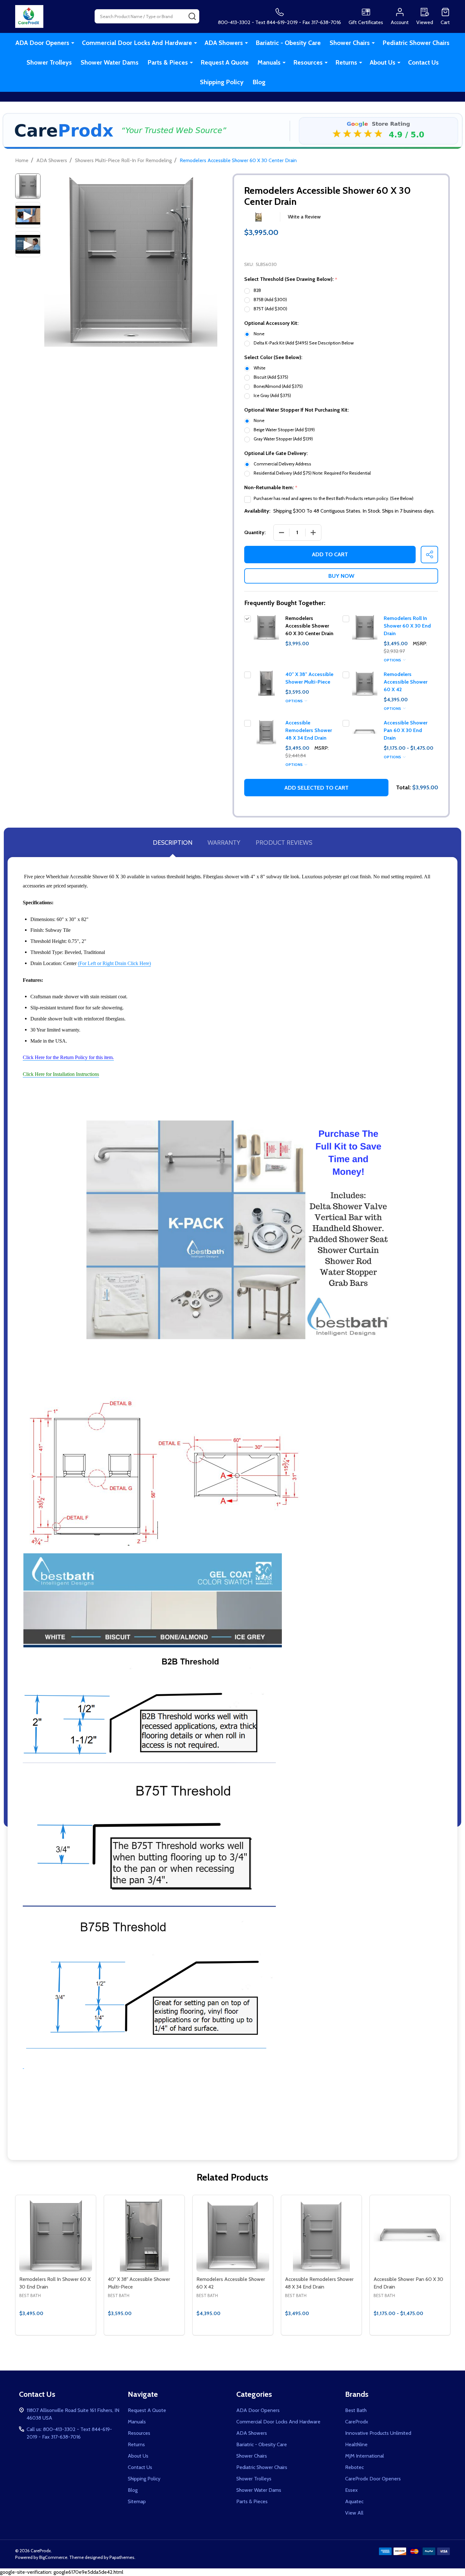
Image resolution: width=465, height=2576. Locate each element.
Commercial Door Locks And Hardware (137, 43)
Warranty (224, 843)
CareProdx (357, 2422)
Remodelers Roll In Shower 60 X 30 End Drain (407, 626)
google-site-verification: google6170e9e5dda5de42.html (232, 1292)
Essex (351, 2490)
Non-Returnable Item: (271, 488)
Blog (259, 82)
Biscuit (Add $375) (271, 377)
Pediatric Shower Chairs (416, 43)
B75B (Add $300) (270, 300)
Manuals (269, 62)
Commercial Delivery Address (282, 464)
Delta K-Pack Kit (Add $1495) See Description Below (304, 343)
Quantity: (255, 532)
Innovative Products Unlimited (378, 2433)
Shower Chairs (350, 43)
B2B (257, 290)
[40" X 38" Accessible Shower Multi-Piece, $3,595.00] (144, 2235)
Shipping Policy (222, 82)
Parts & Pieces (168, 62)
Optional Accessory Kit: (271, 323)
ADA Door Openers (42, 43)
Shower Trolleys (49, 62)
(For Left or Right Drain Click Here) (114, 963)
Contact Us (423, 62)
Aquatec (354, 2501)
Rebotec (354, 2467)
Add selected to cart (316, 788)
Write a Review (304, 217)
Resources (308, 62)
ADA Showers (224, 43)
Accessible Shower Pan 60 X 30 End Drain (406, 730)
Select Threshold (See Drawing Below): (291, 279)
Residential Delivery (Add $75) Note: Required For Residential (312, 473)
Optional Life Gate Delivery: (276, 453)
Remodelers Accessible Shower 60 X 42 (406, 682)
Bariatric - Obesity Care (288, 43)
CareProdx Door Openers (373, 2479)
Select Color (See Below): (273, 357)
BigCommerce (53, 2557)
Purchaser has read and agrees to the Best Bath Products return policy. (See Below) (334, 498)
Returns (346, 62)
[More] (73, 43)
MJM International (365, 2456)
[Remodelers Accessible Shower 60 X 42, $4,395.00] (233, 2235)
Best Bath (356, 2410)
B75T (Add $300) (270, 309)
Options (393, 660)
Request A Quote (225, 62)
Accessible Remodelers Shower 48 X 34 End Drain (309, 730)
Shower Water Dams (110, 62)
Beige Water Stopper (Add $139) (284, 430)
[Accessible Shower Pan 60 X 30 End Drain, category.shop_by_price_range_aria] (410, 2235)
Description (173, 843)
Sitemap (137, 2501)
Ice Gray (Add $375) (272, 395)
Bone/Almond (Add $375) (278, 386)
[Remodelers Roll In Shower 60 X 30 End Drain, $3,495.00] (56, 2235)
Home (22, 160)
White (260, 368)
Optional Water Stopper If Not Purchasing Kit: (297, 410)
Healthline (356, 2444)
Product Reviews (284, 843)
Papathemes (122, 2557)
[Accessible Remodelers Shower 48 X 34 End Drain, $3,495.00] (321, 2235)
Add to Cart (330, 554)
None (259, 334)
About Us (383, 62)
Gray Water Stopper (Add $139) (283, 439)
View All (354, 2513)
